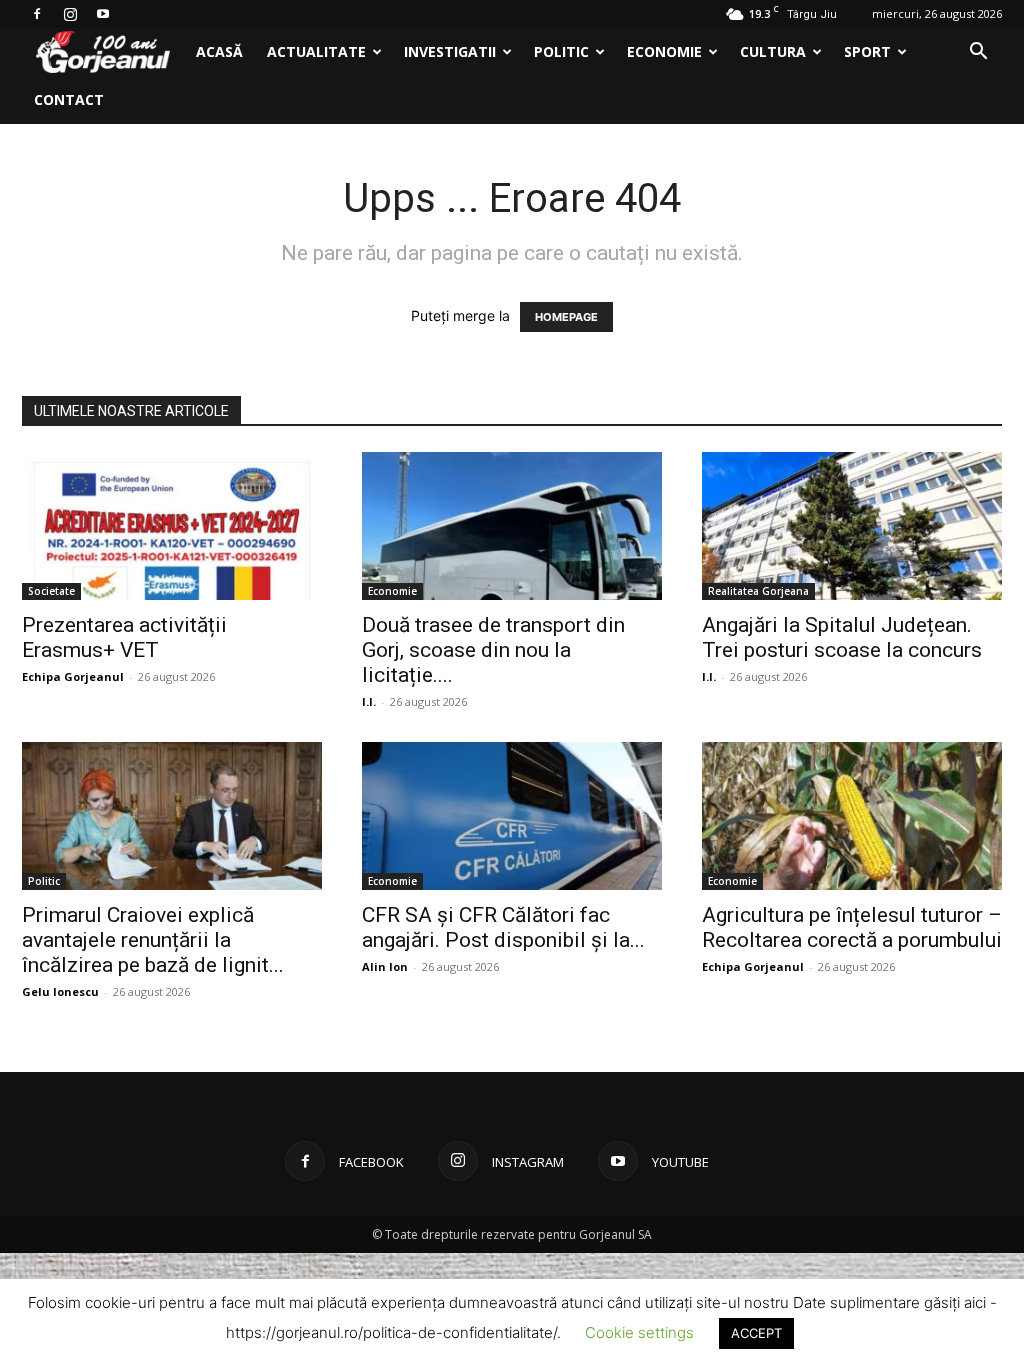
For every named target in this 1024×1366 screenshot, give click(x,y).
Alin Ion (385, 966)
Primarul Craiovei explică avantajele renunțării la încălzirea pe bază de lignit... (153, 940)
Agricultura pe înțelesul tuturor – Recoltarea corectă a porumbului (852, 927)
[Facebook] (37, 14)
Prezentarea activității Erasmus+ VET (124, 637)
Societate (51, 591)
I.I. (369, 701)
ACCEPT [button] (756, 1333)
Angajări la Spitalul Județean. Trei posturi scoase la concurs (842, 637)
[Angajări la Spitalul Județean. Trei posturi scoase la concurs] (852, 526)
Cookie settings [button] (639, 1332)
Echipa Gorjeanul (73, 676)
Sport (867, 51)
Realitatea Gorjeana (758, 591)
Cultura (773, 51)
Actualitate (316, 51)
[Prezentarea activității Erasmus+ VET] (172, 526)
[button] (978, 53)
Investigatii (450, 51)
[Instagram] (70, 14)
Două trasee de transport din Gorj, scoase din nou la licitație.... (493, 650)
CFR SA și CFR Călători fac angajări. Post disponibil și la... (503, 927)
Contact (69, 99)
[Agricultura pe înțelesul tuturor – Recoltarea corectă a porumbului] (852, 816)
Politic (561, 51)
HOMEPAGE (566, 317)
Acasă (219, 51)
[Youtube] (103, 14)
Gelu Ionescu (60, 991)
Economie (664, 51)
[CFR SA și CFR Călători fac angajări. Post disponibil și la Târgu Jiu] (512, 816)
